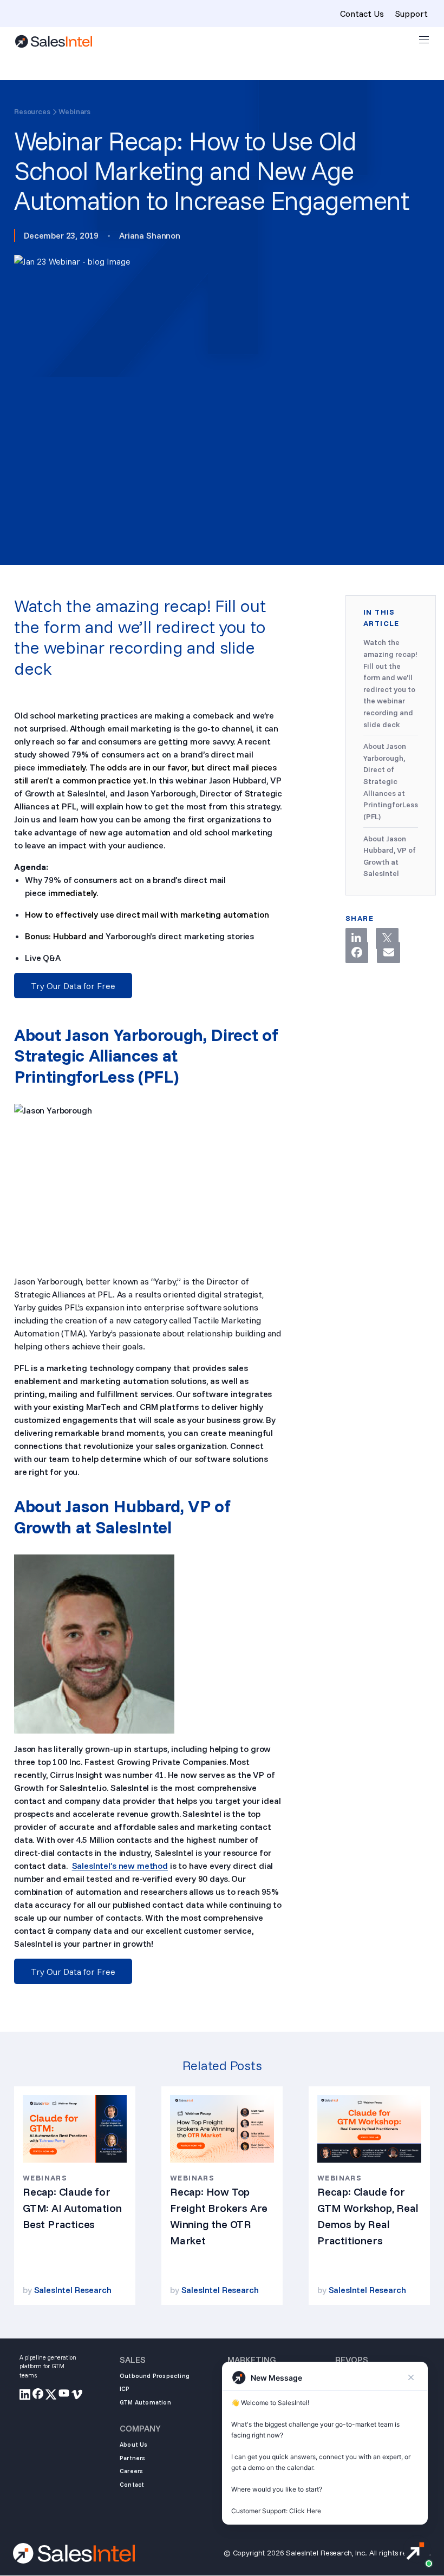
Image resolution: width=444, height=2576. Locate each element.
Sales (133, 2360)
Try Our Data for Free (73, 986)
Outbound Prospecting (155, 2376)
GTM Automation (145, 2402)
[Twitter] (387, 938)
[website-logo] (54, 41)
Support (411, 14)
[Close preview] (411, 2377)
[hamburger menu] (424, 40)
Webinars (74, 111)
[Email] (388, 953)
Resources (32, 111)
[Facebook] (357, 953)
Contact (132, 2485)
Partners (133, 2458)
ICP (125, 2389)
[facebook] (39, 2396)
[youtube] (65, 2396)
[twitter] (52, 2396)
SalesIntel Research (73, 2290)
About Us (134, 2445)
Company (140, 2428)
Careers (131, 2471)
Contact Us (362, 14)
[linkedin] (26, 2396)
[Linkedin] (356, 938)
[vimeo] (78, 2396)
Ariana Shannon (150, 235)
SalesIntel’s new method (120, 1866)
